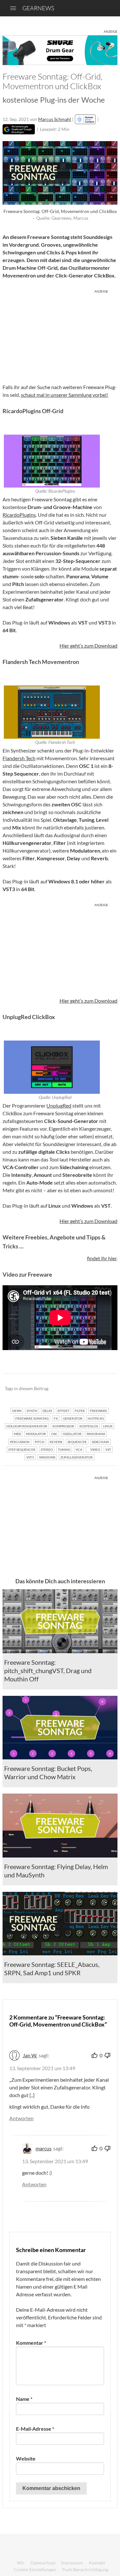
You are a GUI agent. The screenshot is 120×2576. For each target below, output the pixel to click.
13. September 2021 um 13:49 (42, 2068)
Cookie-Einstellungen (35, 2569)
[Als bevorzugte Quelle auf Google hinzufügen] (19, 129)
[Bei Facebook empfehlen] (80, 1389)
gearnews (38, 8)
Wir (21, 2563)
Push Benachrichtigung (85, 2569)
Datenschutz (43, 2563)
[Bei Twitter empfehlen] (104, 1389)
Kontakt (97, 2563)
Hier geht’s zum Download (88, 646)
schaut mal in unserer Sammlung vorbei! (64, 395)
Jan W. (30, 2055)
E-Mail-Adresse (35, 2429)
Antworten (21, 2118)
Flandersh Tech (19, 758)
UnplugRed (59, 1105)
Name (24, 2399)
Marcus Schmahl (55, 119)
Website (26, 2458)
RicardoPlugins (19, 515)
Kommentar (31, 2343)
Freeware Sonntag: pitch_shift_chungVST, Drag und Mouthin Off (48, 1671)
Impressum (72, 2563)
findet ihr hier (102, 1258)
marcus (44, 2148)
